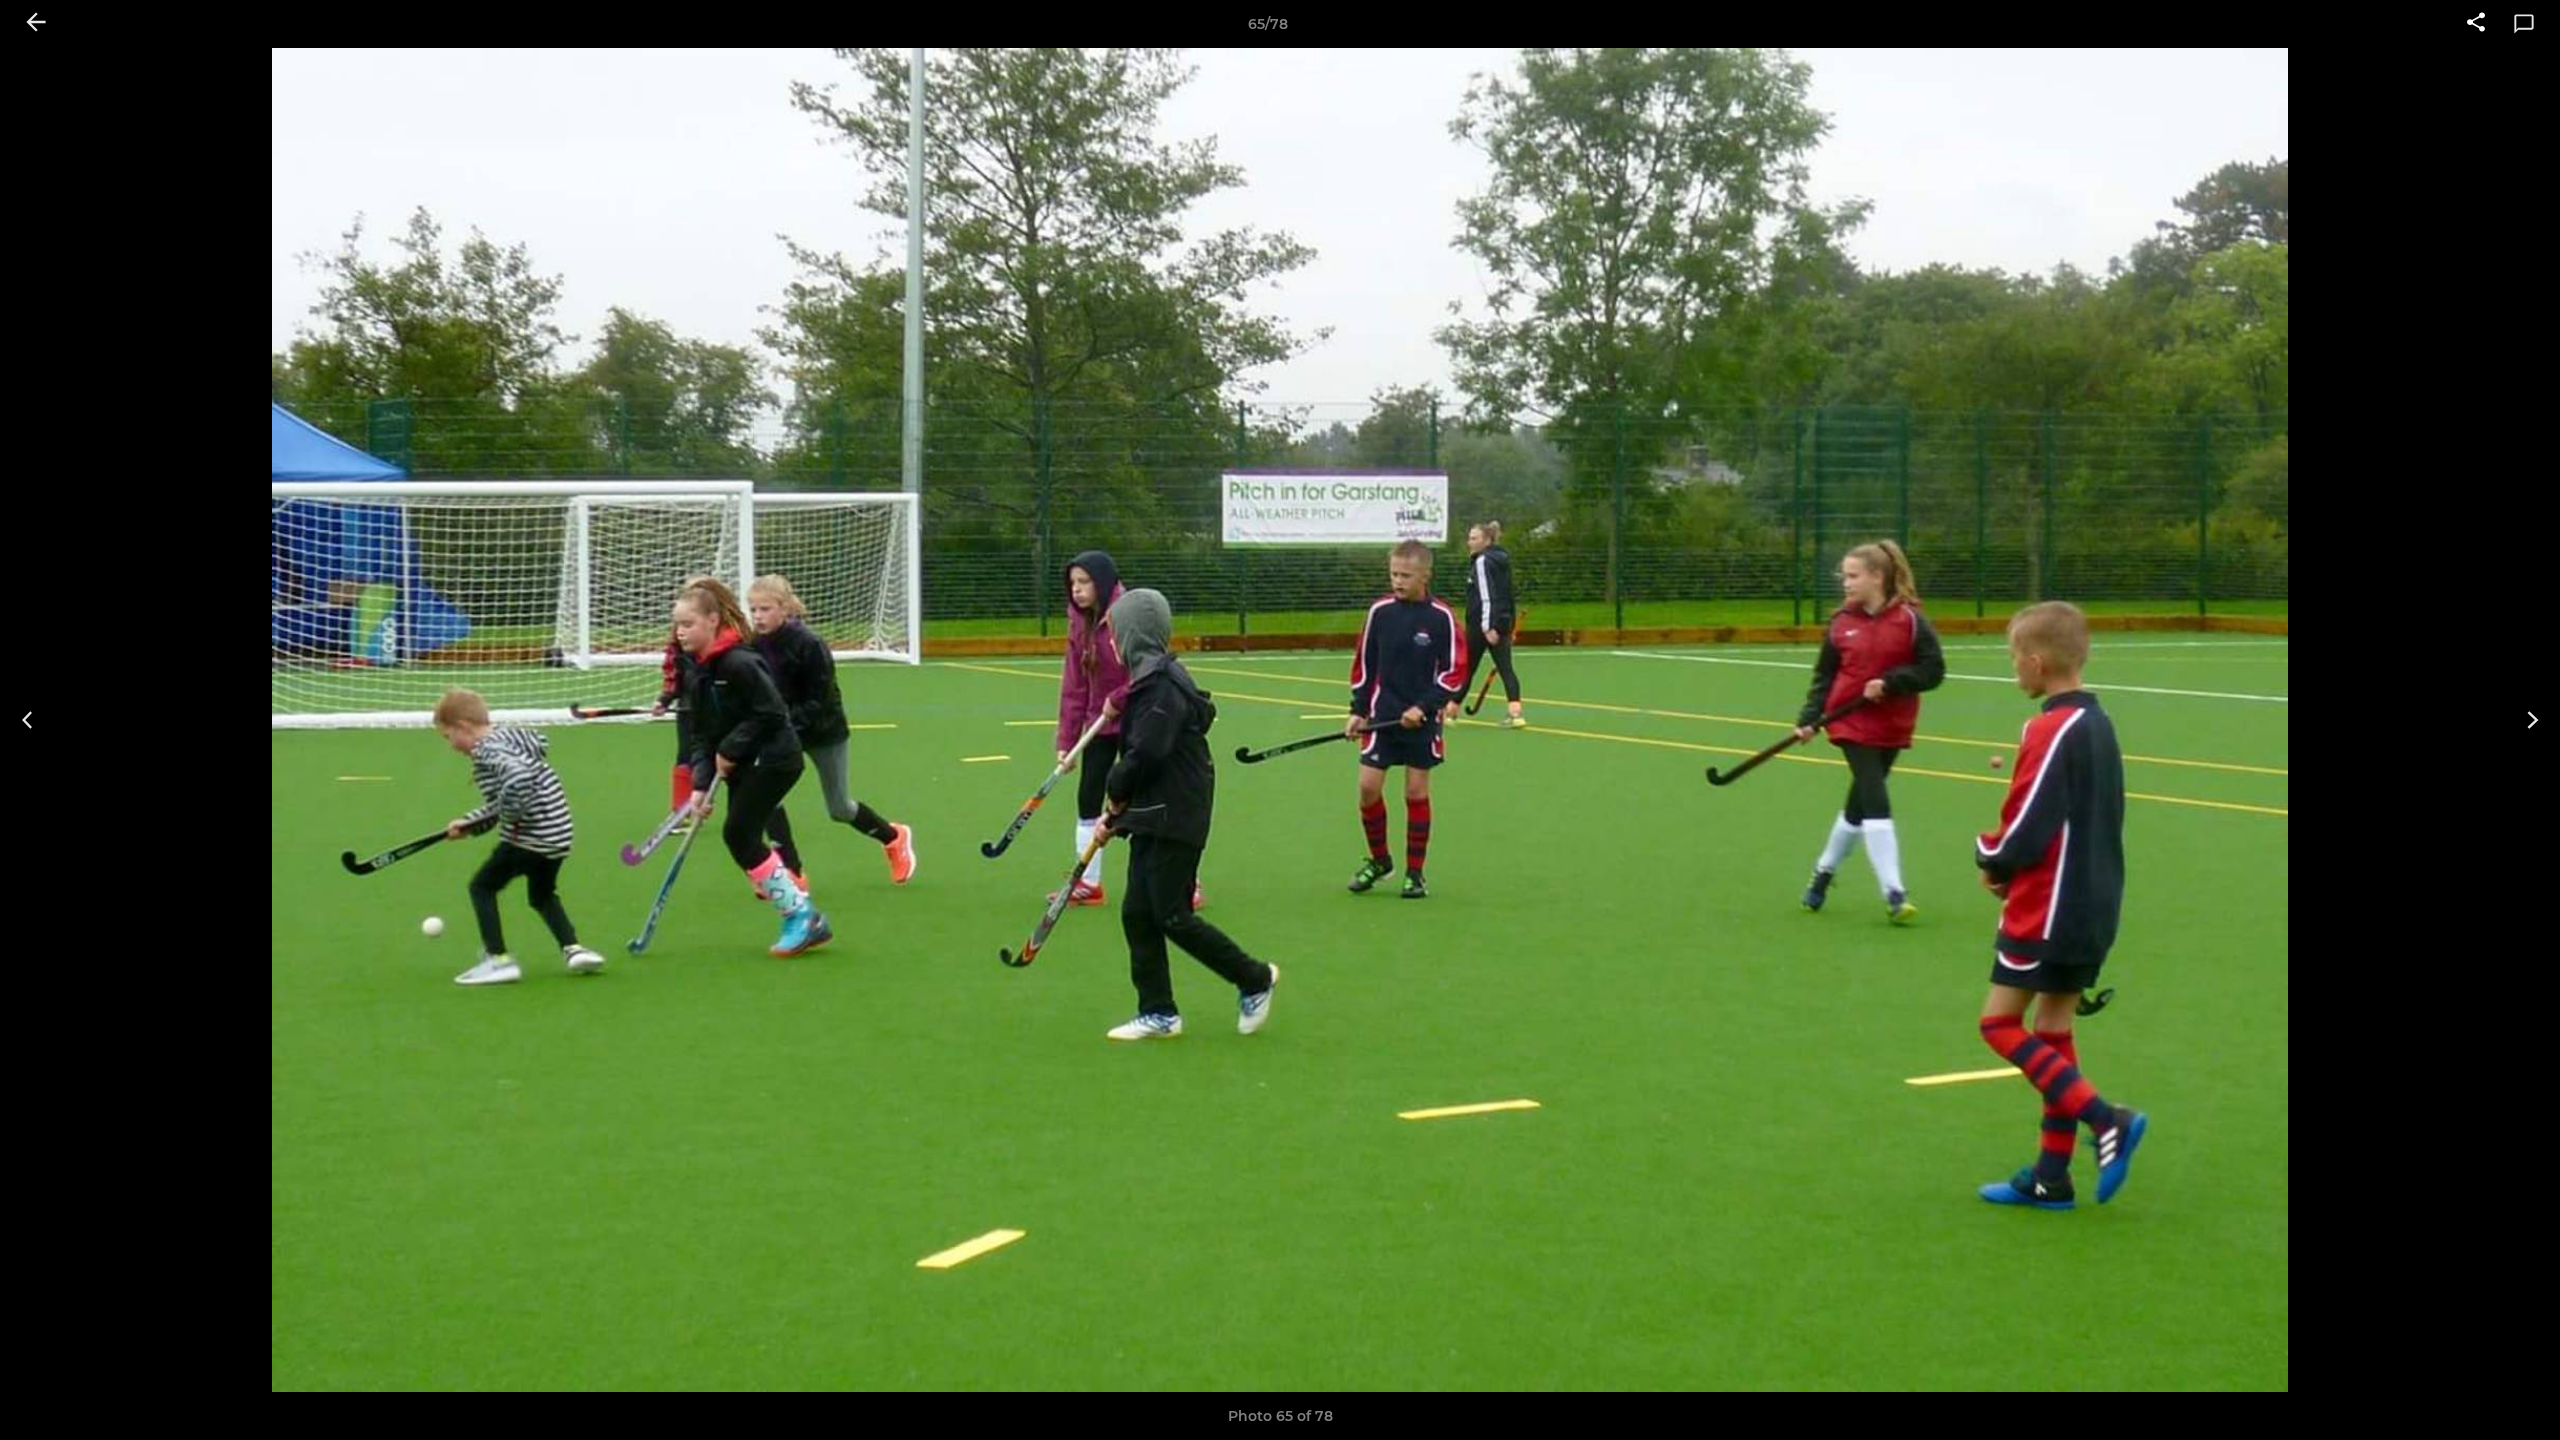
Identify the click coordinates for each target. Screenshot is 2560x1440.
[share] (2476, 24)
